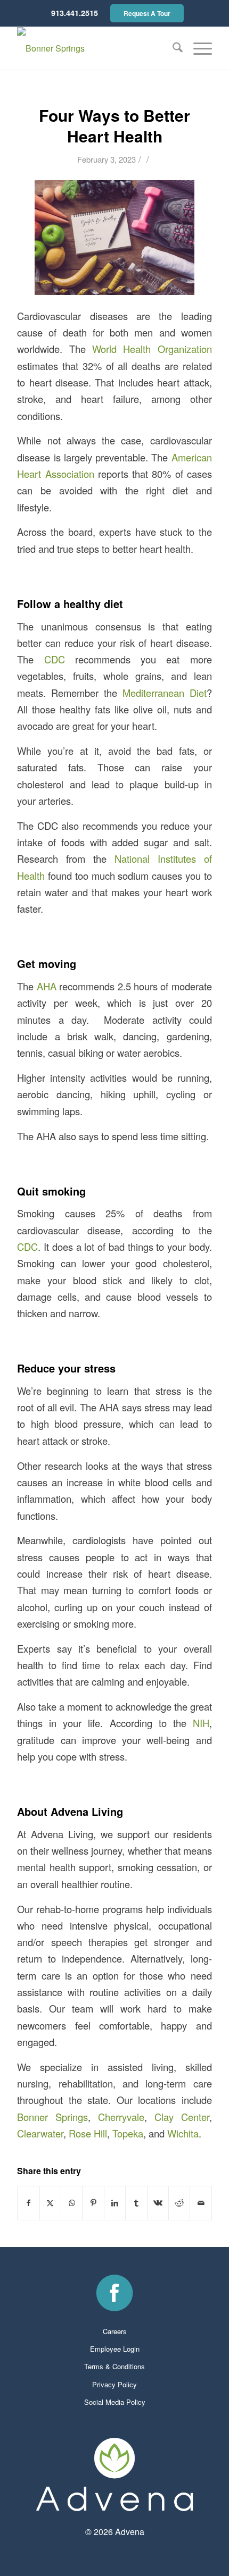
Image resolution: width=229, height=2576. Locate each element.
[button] (197, 48)
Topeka (128, 2133)
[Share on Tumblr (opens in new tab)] (136, 2203)
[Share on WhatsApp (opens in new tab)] (72, 2203)
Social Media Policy (115, 2402)
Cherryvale (121, 2117)
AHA (47, 986)
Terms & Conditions (114, 2366)
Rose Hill (88, 2133)
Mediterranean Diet (165, 693)
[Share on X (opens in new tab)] (50, 2203)
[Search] (172, 48)
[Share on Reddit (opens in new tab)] (179, 2203)
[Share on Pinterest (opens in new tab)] (93, 2203)
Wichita (183, 2133)
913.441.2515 (75, 13)
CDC (55, 659)
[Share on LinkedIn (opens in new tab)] (115, 2203)
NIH (201, 1723)
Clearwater (40, 2133)
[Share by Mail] (201, 2203)
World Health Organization (152, 349)
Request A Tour (147, 13)
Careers (115, 2331)
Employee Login (115, 2349)
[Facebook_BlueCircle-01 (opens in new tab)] (114, 2293)
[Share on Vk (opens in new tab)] (158, 2203)
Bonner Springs (52, 2117)
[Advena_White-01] (114, 2474)
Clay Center (182, 2117)
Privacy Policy (114, 2384)
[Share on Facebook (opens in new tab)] (28, 2203)
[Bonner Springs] (95, 48)
